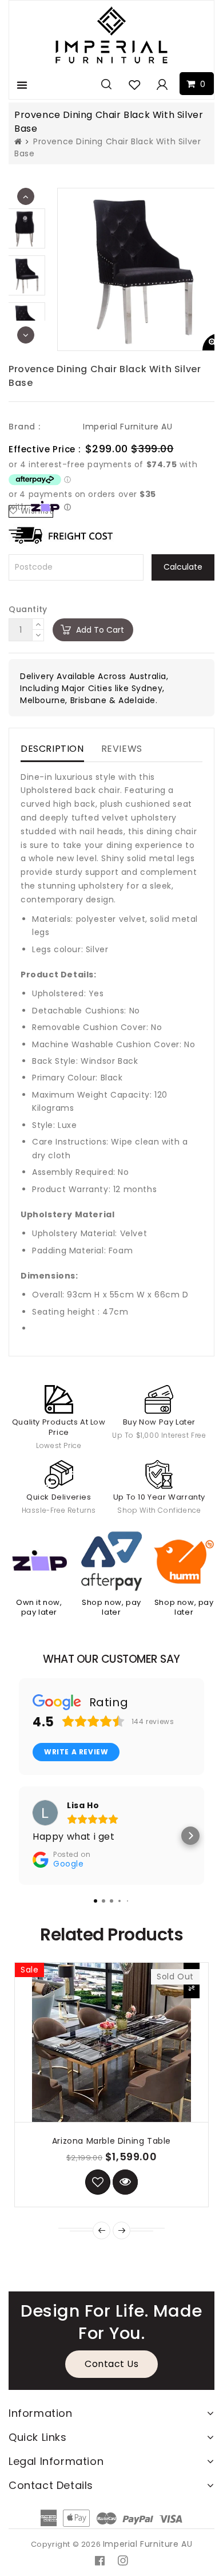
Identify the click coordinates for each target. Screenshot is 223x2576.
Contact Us (111, 2364)
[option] (26, 275)
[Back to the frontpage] (18, 141)
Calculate (183, 567)
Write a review (76, 1752)
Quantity (28, 609)
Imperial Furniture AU (128, 427)
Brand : (24, 427)
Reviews (122, 749)
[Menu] (22, 85)
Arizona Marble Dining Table (111, 2141)
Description (52, 749)
